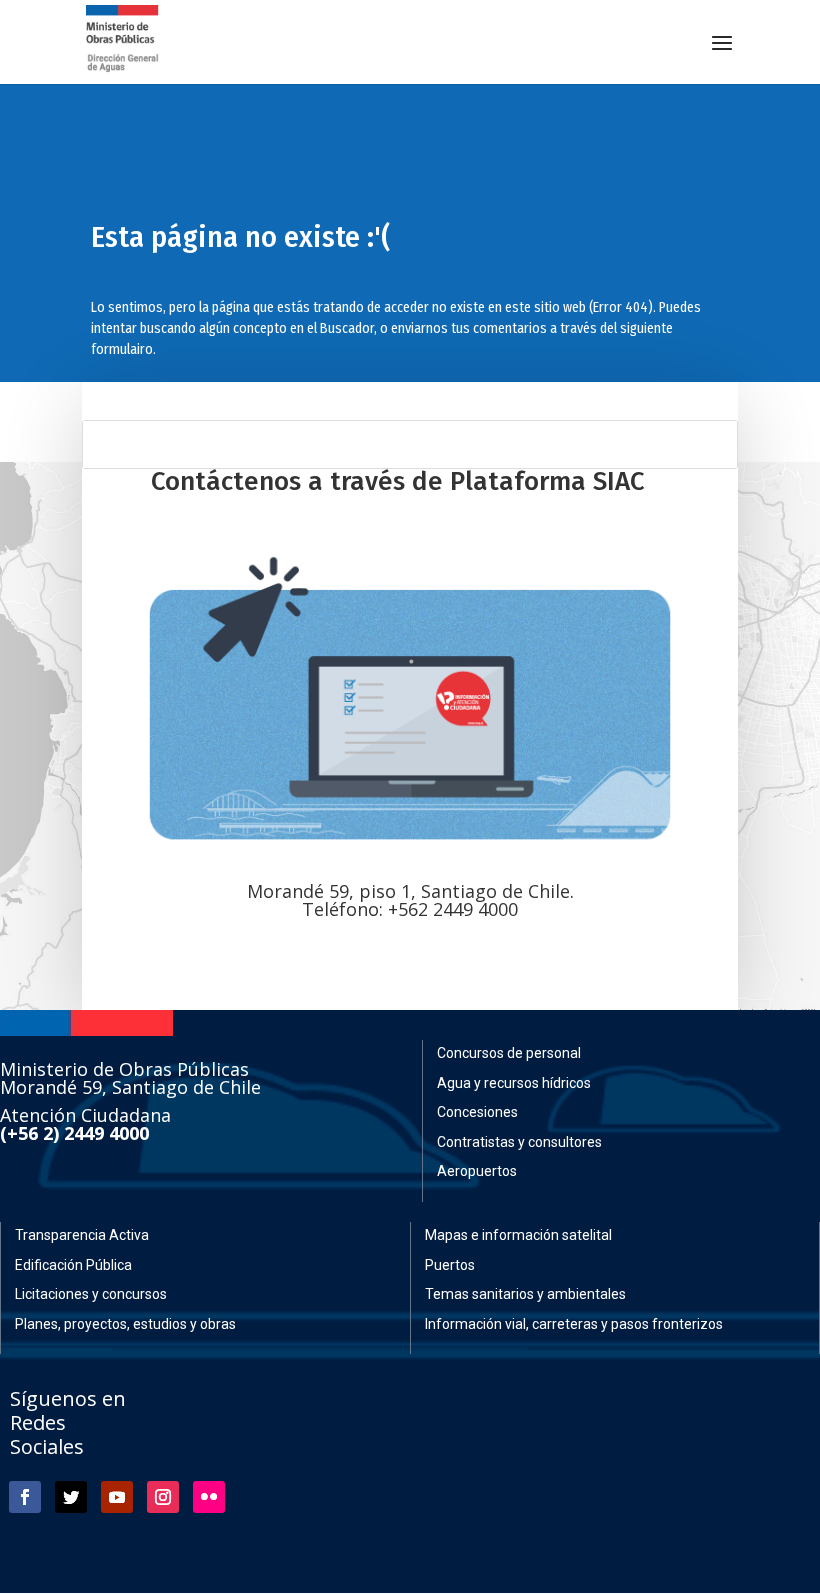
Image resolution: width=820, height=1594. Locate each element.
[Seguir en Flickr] (209, 1497)
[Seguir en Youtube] (117, 1497)
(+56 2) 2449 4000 (74, 1133)
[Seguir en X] (71, 1497)
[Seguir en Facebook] (25, 1497)
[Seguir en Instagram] (163, 1497)
